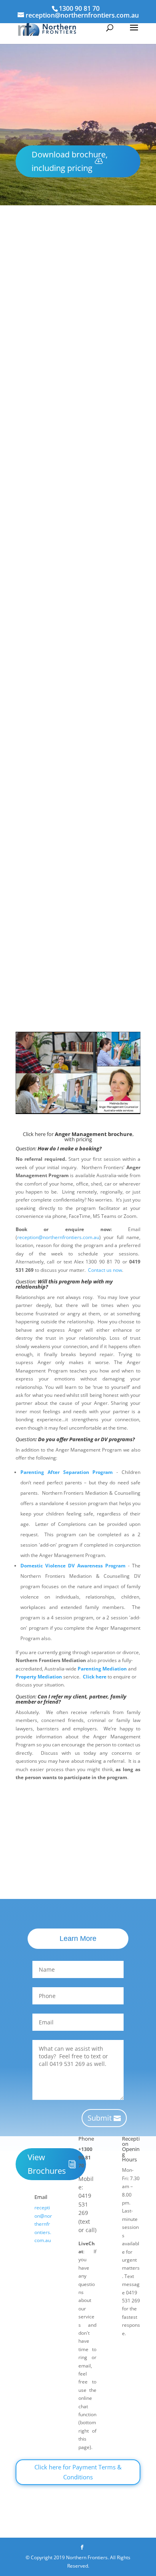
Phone (86, 2139)
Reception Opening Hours (131, 2149)
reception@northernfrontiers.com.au (98, 947)
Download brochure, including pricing (70, 161)
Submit (100, 2118)
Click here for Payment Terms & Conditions (78, 2472)
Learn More (78, 1938)
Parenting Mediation (102, 1669)
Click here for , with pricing (78, 1002)
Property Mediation (39, 1677)
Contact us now (105, 1270)
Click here (95, 1677)
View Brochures (47, 2164)
